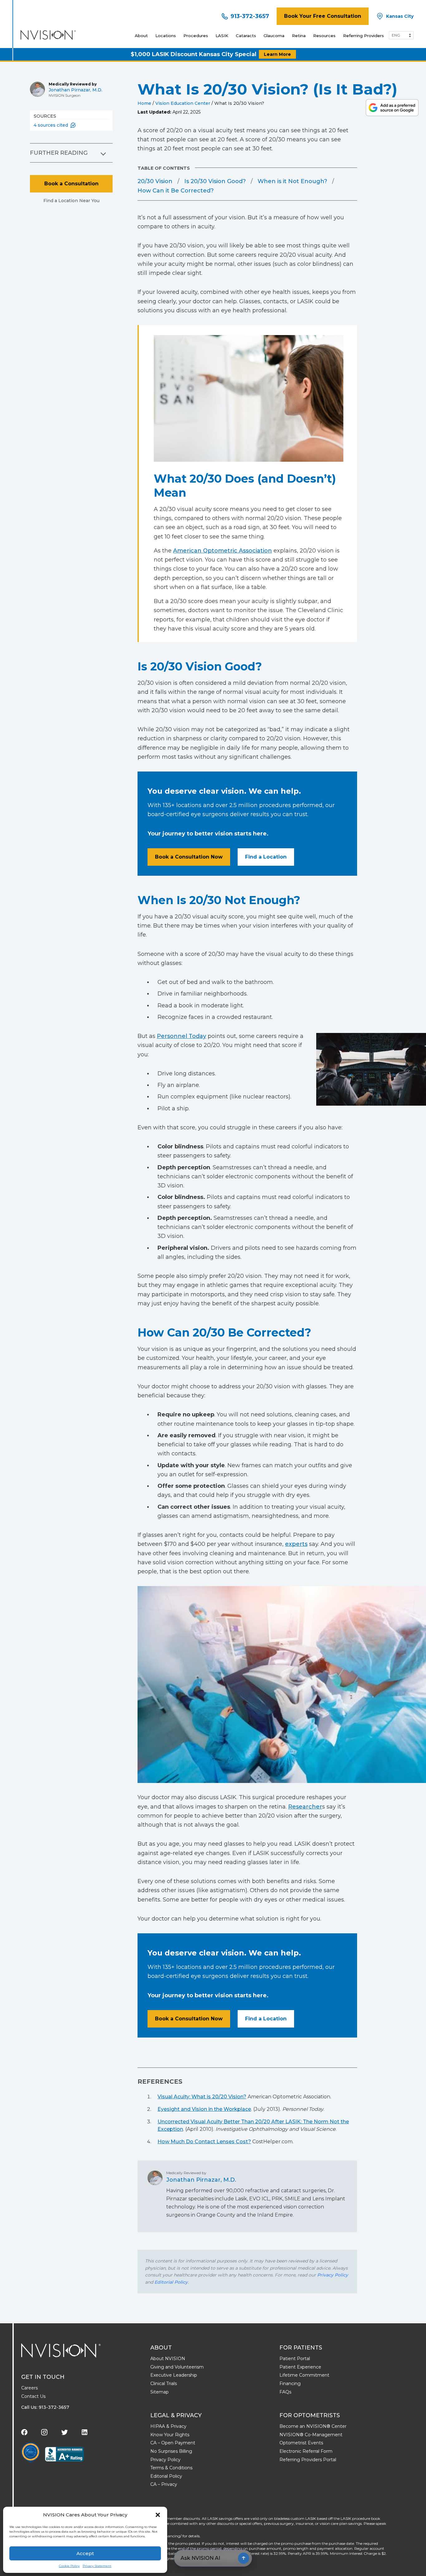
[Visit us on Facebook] (24, 2432)
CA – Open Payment (173, 2443)
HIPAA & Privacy (168, 2426)
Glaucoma (274, 36)
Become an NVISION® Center (313, 2426)
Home (144, 103)
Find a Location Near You (71, 201)
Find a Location (266, 857)
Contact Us (33, 2396)
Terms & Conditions (171, 2468)
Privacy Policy (333, 2275)
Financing (290, 2384)
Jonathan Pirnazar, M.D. (75, 90)
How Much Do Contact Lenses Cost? (204, 2142)
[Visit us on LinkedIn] (85, 2432)
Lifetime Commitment (304, 2375)
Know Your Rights (170, 2435)
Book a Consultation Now (189, 857)
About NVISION (168, 2359)
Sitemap (160, 2392)
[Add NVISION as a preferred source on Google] (392, 108)
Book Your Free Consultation (323, 16)
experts (296, 1544)
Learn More (277, 54)
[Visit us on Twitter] (65, 2432)
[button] (158, 2515)
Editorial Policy (171, 2282)
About (141, 36)
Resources (324, 36)
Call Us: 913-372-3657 (45, 2407)
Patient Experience (300, 2367)
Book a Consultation (71, 184)
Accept (85, 2553)
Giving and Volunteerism (177, 2367)
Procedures (196, 36)
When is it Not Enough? (292, 181)
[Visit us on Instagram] (44, 2432)
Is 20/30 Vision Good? (215, 181)
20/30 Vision (155, 181)
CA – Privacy (164, 2484)
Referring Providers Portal (308, 2460)
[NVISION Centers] (61, 2350)
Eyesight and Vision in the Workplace (204, 2109)
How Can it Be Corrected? (176, 191)
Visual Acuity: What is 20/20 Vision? (202, 2097)
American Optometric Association (223, 551)
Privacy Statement (97, 2566)
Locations (166, 36)
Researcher (305, 1807)
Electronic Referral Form (306, 2451)
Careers (29, 2388)
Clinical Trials (164, 2384)
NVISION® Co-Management (311, 2435)
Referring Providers (363, 36)
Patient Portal (295, 2359)
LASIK (222, 36)
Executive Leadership (174, 2375)
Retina (299, 36)
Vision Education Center (183, 103)
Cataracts (246, 36)
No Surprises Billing (171, 2451)
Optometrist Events (301, 2443)
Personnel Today (182, 1036)
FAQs (285, 2392)
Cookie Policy (69, 2566)
